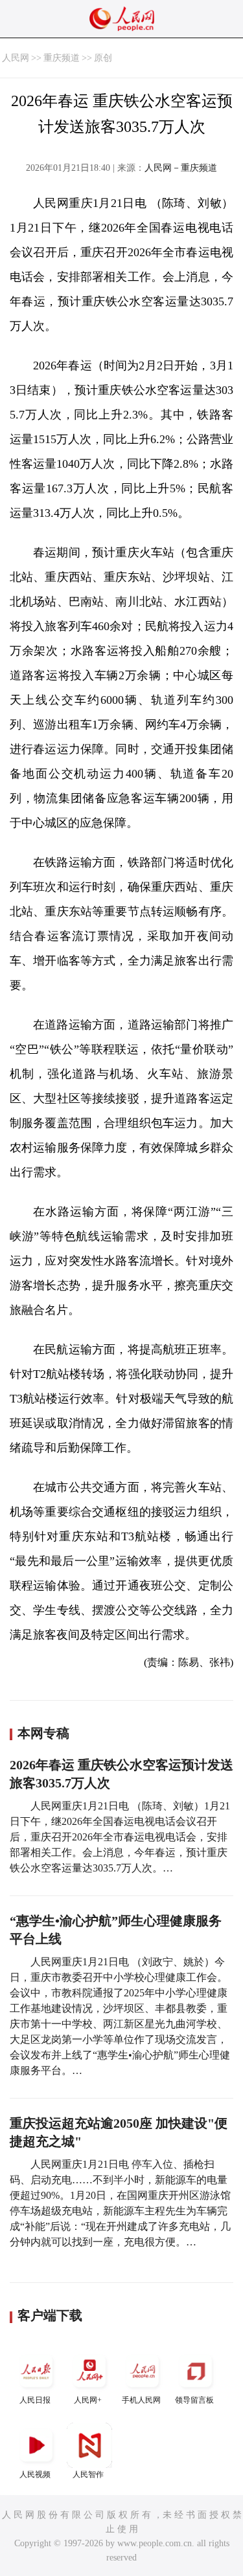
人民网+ (88, 2400)
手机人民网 (141, 2400)
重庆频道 (62, 58)
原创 (103, 58)
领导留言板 (194, 2400)
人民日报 (35, 2400)
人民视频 (35, 2474)
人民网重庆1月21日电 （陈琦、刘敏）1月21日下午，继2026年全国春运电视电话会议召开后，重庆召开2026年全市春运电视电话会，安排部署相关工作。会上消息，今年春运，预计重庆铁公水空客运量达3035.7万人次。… (120, 1837)
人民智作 (88, 2474)
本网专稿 (43, 1733)
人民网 (16, 58)
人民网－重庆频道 (181, 168)
